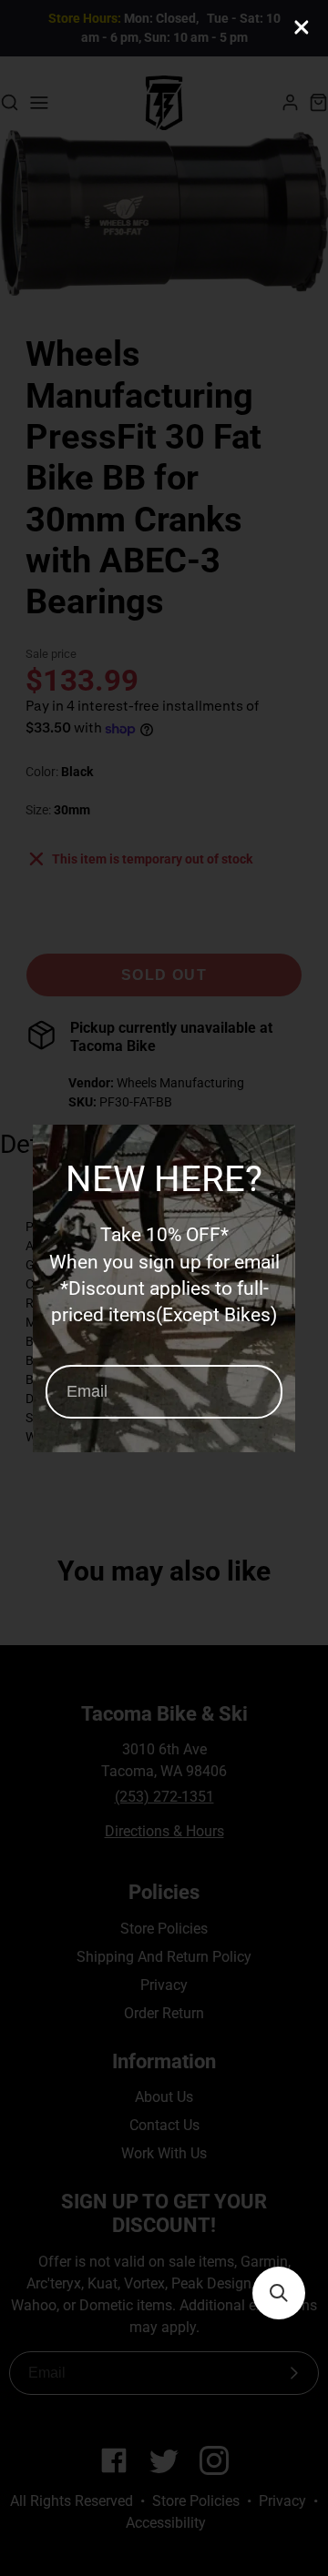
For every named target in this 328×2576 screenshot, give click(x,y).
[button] (279, 2293)
